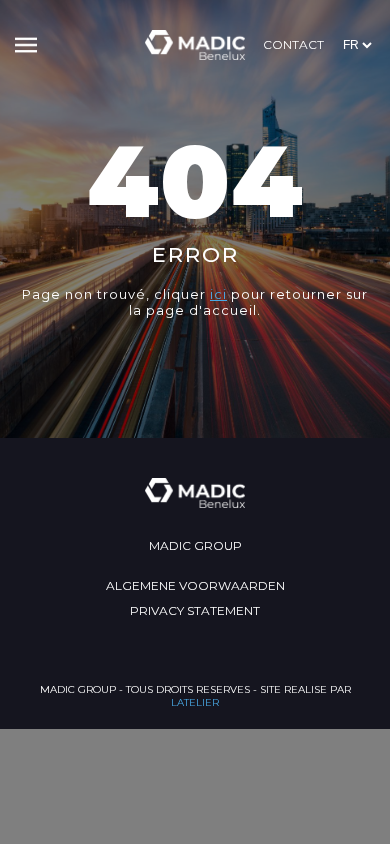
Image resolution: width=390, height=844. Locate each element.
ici (218, 294)
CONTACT (293, 44)
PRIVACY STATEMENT (195, 610)
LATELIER (195, 702)
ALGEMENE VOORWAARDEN (195, 585)
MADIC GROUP (195, 545)
